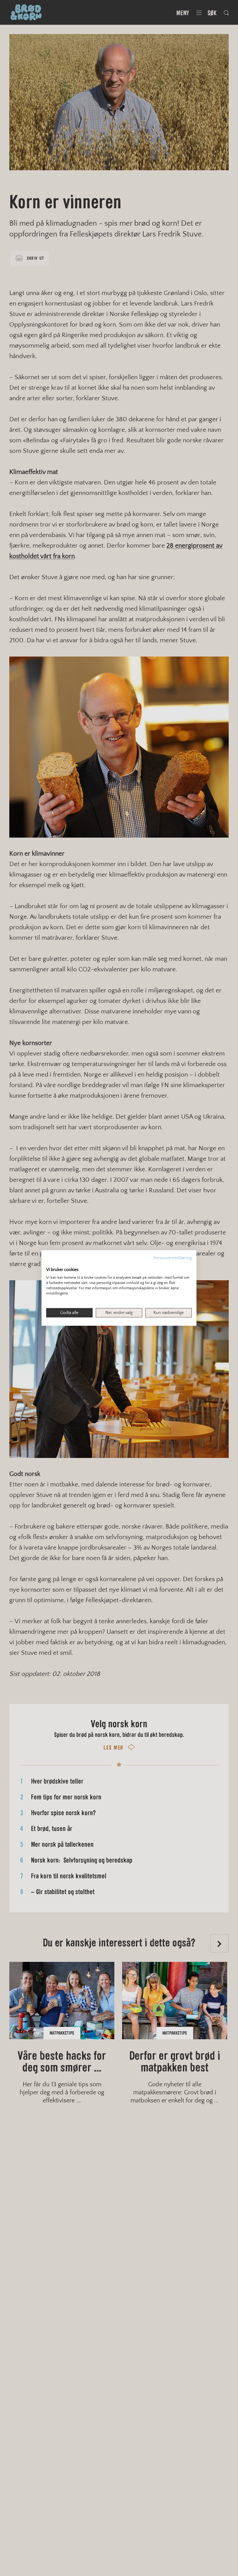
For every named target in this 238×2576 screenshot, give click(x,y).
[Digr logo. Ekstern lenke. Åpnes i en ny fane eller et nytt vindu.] (50, 1263)
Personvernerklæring (173, 1258)
